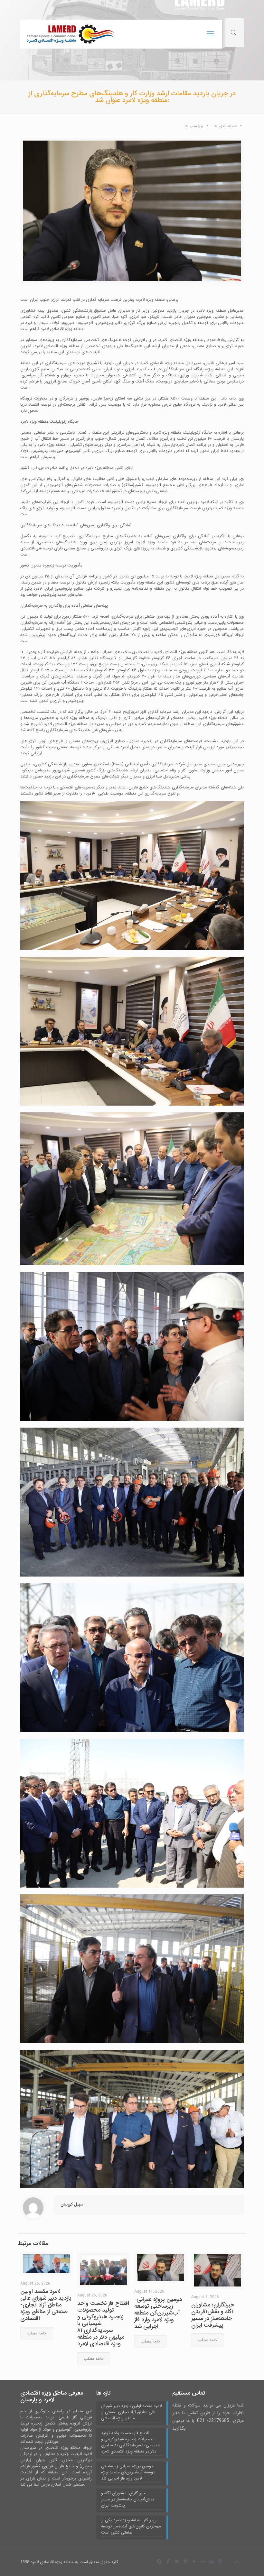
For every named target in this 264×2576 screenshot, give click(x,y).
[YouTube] (194, 2562)
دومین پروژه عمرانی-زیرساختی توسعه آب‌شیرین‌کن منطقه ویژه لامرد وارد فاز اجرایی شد (158, 2313)
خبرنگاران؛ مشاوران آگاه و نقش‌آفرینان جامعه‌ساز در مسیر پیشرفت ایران (213, 2315)
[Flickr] (203, 2562)
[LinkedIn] (212, 2562)
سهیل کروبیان (72, 2204)
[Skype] (160, 2562)
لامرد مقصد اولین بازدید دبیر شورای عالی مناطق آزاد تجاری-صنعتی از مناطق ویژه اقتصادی (46, 2305)
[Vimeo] (186, 2562)
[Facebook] (168, 2562)
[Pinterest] (220, 2562)
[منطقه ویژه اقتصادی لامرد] (70, 34)
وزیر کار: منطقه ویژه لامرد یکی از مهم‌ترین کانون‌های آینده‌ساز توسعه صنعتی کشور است (131, 2526)
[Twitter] (177, 2562)
